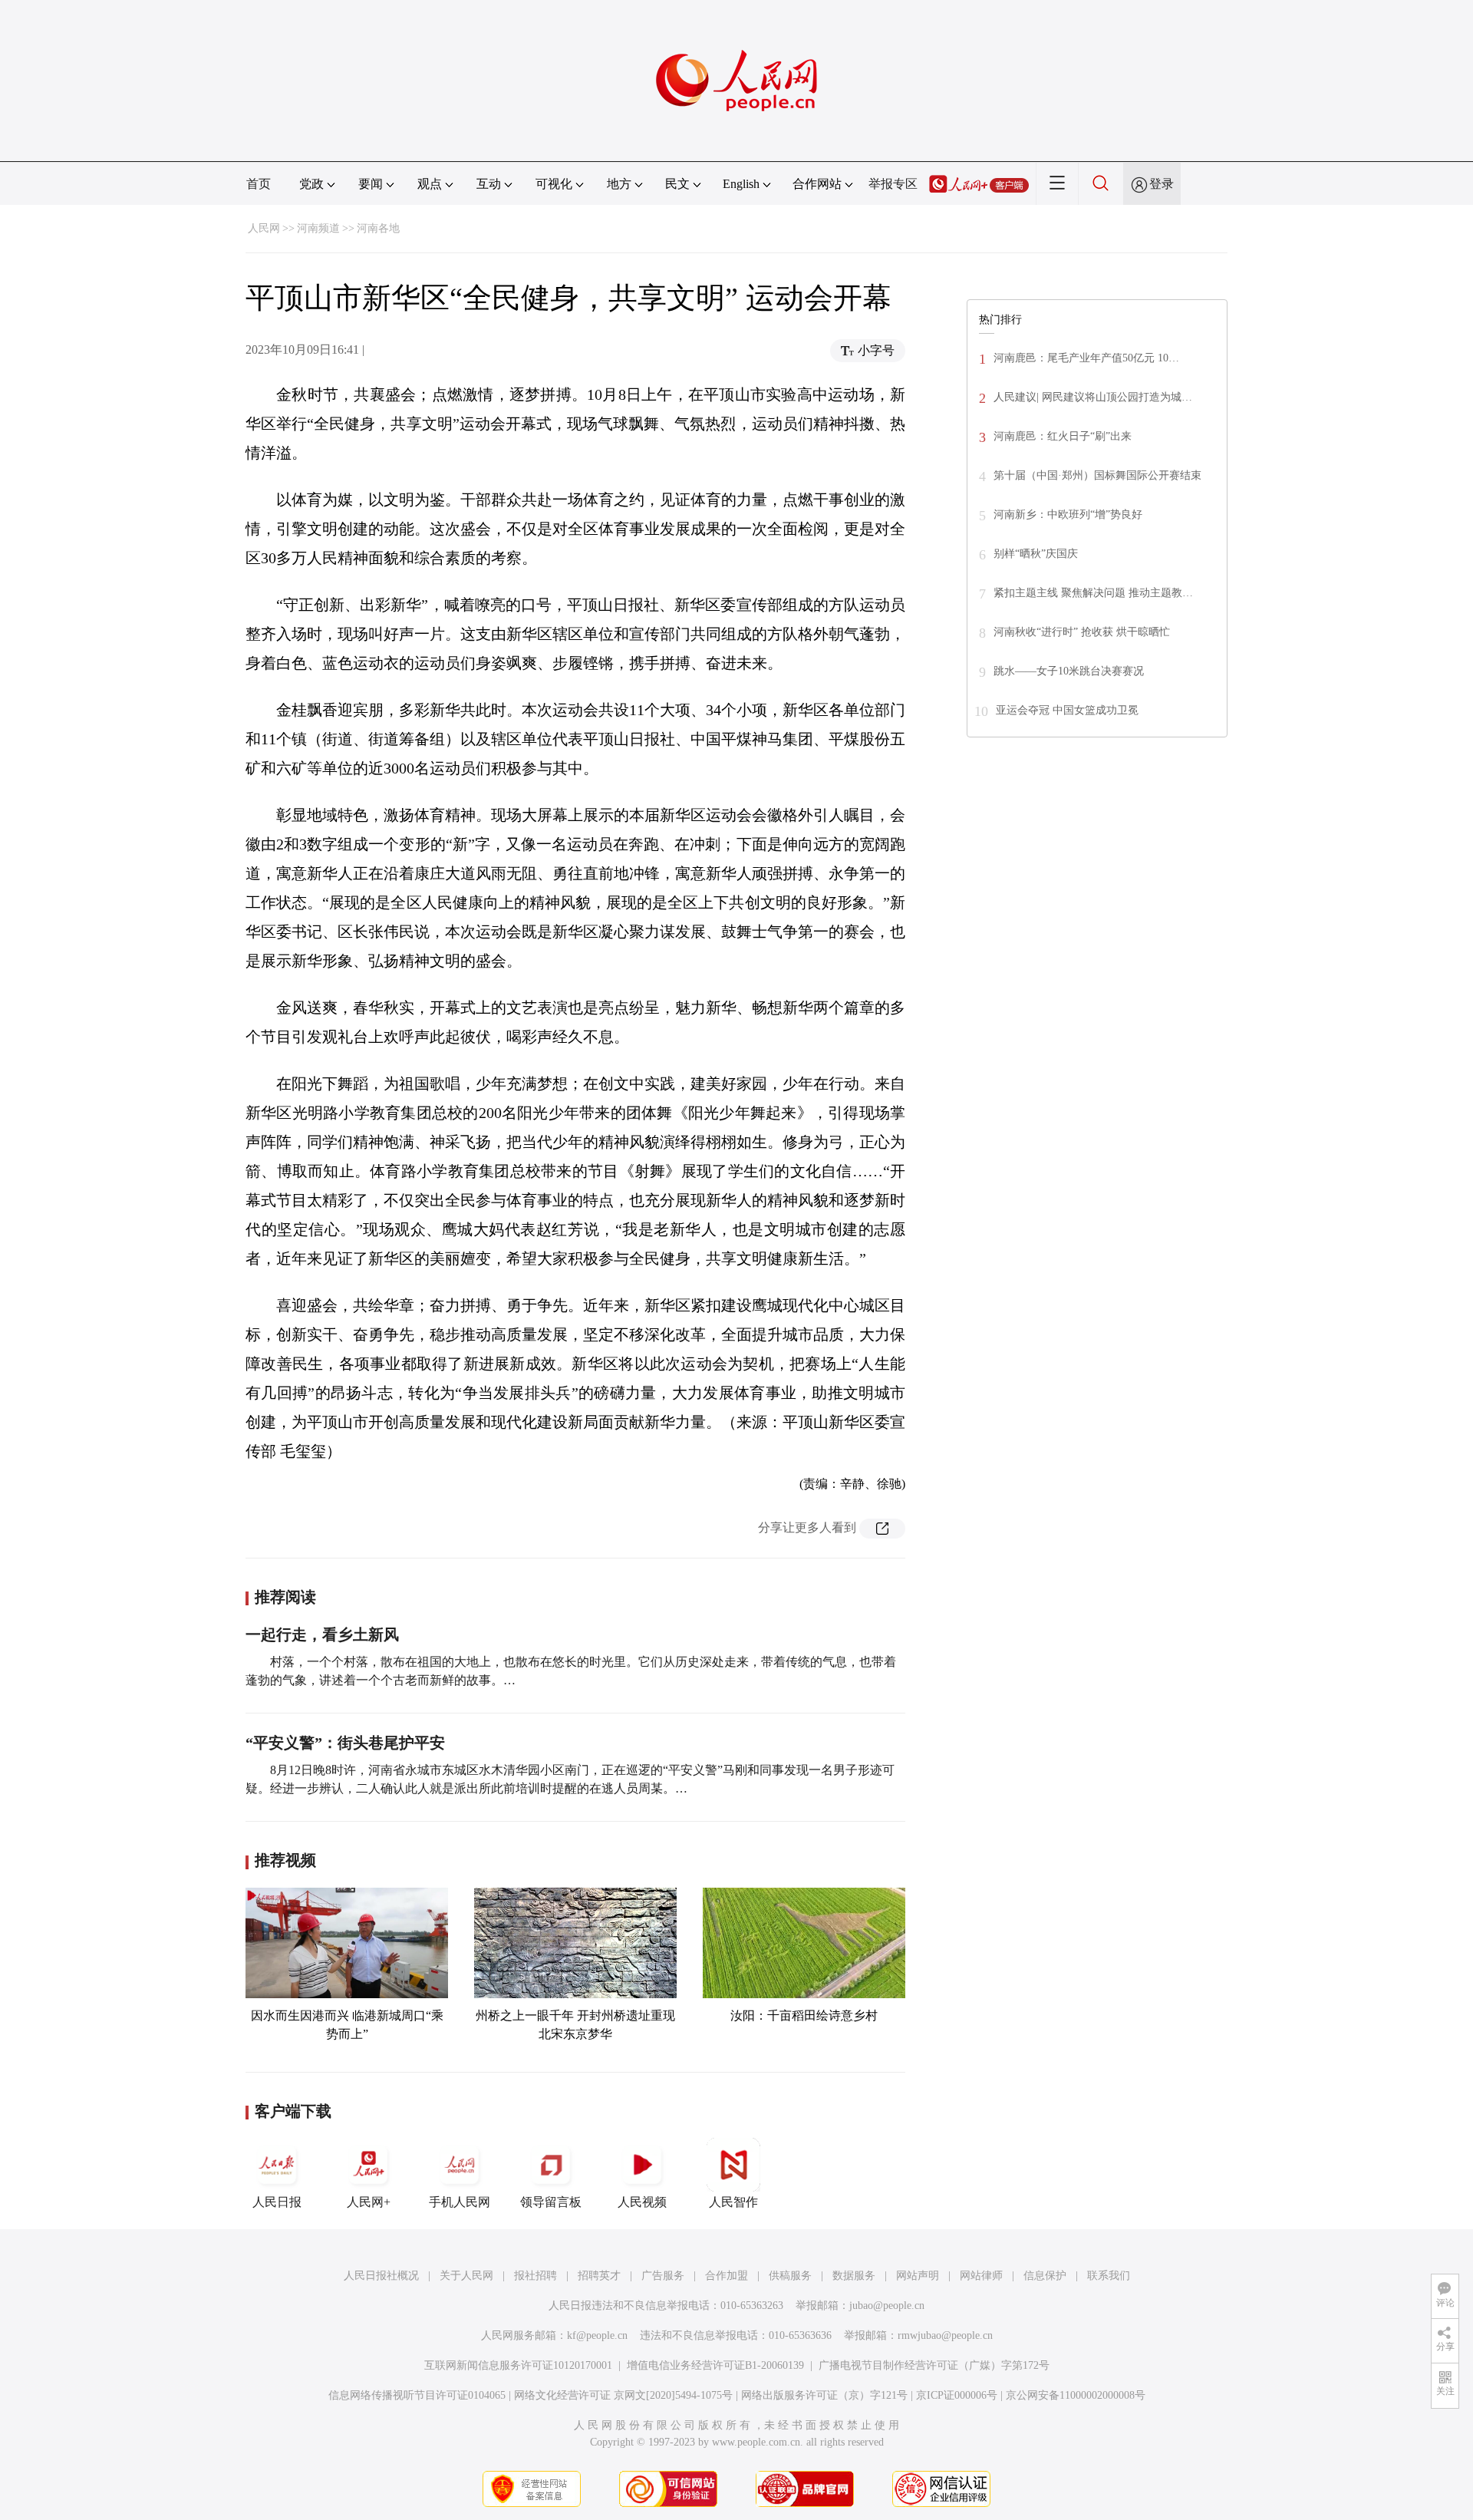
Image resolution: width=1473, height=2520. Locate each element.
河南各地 (378, 228)
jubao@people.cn (887, 2306)
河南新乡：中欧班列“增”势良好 (1068, 515)
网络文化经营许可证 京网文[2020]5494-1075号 (623, 2395)
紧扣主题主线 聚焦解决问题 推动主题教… (1093, 593)
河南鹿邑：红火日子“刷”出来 (1063, 436)
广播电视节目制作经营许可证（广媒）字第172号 (934, 2365)
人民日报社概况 (381, 2276)
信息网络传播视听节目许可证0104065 (417, 2395)
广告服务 (663, 2276)
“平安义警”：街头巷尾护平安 (345, 1743)
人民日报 (277, 2202)
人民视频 (642, 2202)
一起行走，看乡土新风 (322, 1634)
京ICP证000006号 (957, 2395)
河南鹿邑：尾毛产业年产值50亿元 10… (1086, 358)
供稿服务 (790, 2276)
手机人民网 (460, 2202)
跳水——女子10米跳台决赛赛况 (1069, 671)
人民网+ (369, 2202)
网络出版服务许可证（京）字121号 (824, 2395)
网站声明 (918, 2276)
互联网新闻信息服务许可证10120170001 (518, 2365)
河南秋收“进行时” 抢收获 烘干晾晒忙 (1082, 632)
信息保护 (1045, 2276)
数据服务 (854, 2276)
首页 (259, 184)
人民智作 (733, 2202)
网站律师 (981, 2276)
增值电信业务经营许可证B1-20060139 (715, 2365)
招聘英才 (599, 2276)
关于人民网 (466, 2276)
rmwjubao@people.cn (945, 2335)
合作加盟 (727, 2276)
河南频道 (318, 228)
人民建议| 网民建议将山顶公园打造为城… (1093, 397)
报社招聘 (535, 2276)
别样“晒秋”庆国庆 (1036, 554)
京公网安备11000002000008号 (1076, 2395)
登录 (1162, 184)
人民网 (264, 228)
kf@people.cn (597, 2335)
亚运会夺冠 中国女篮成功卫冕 (1067, 710)
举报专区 (893, 184)
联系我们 (1109, 2276)
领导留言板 (551, 2202)
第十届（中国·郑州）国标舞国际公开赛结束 (1097, 475)
